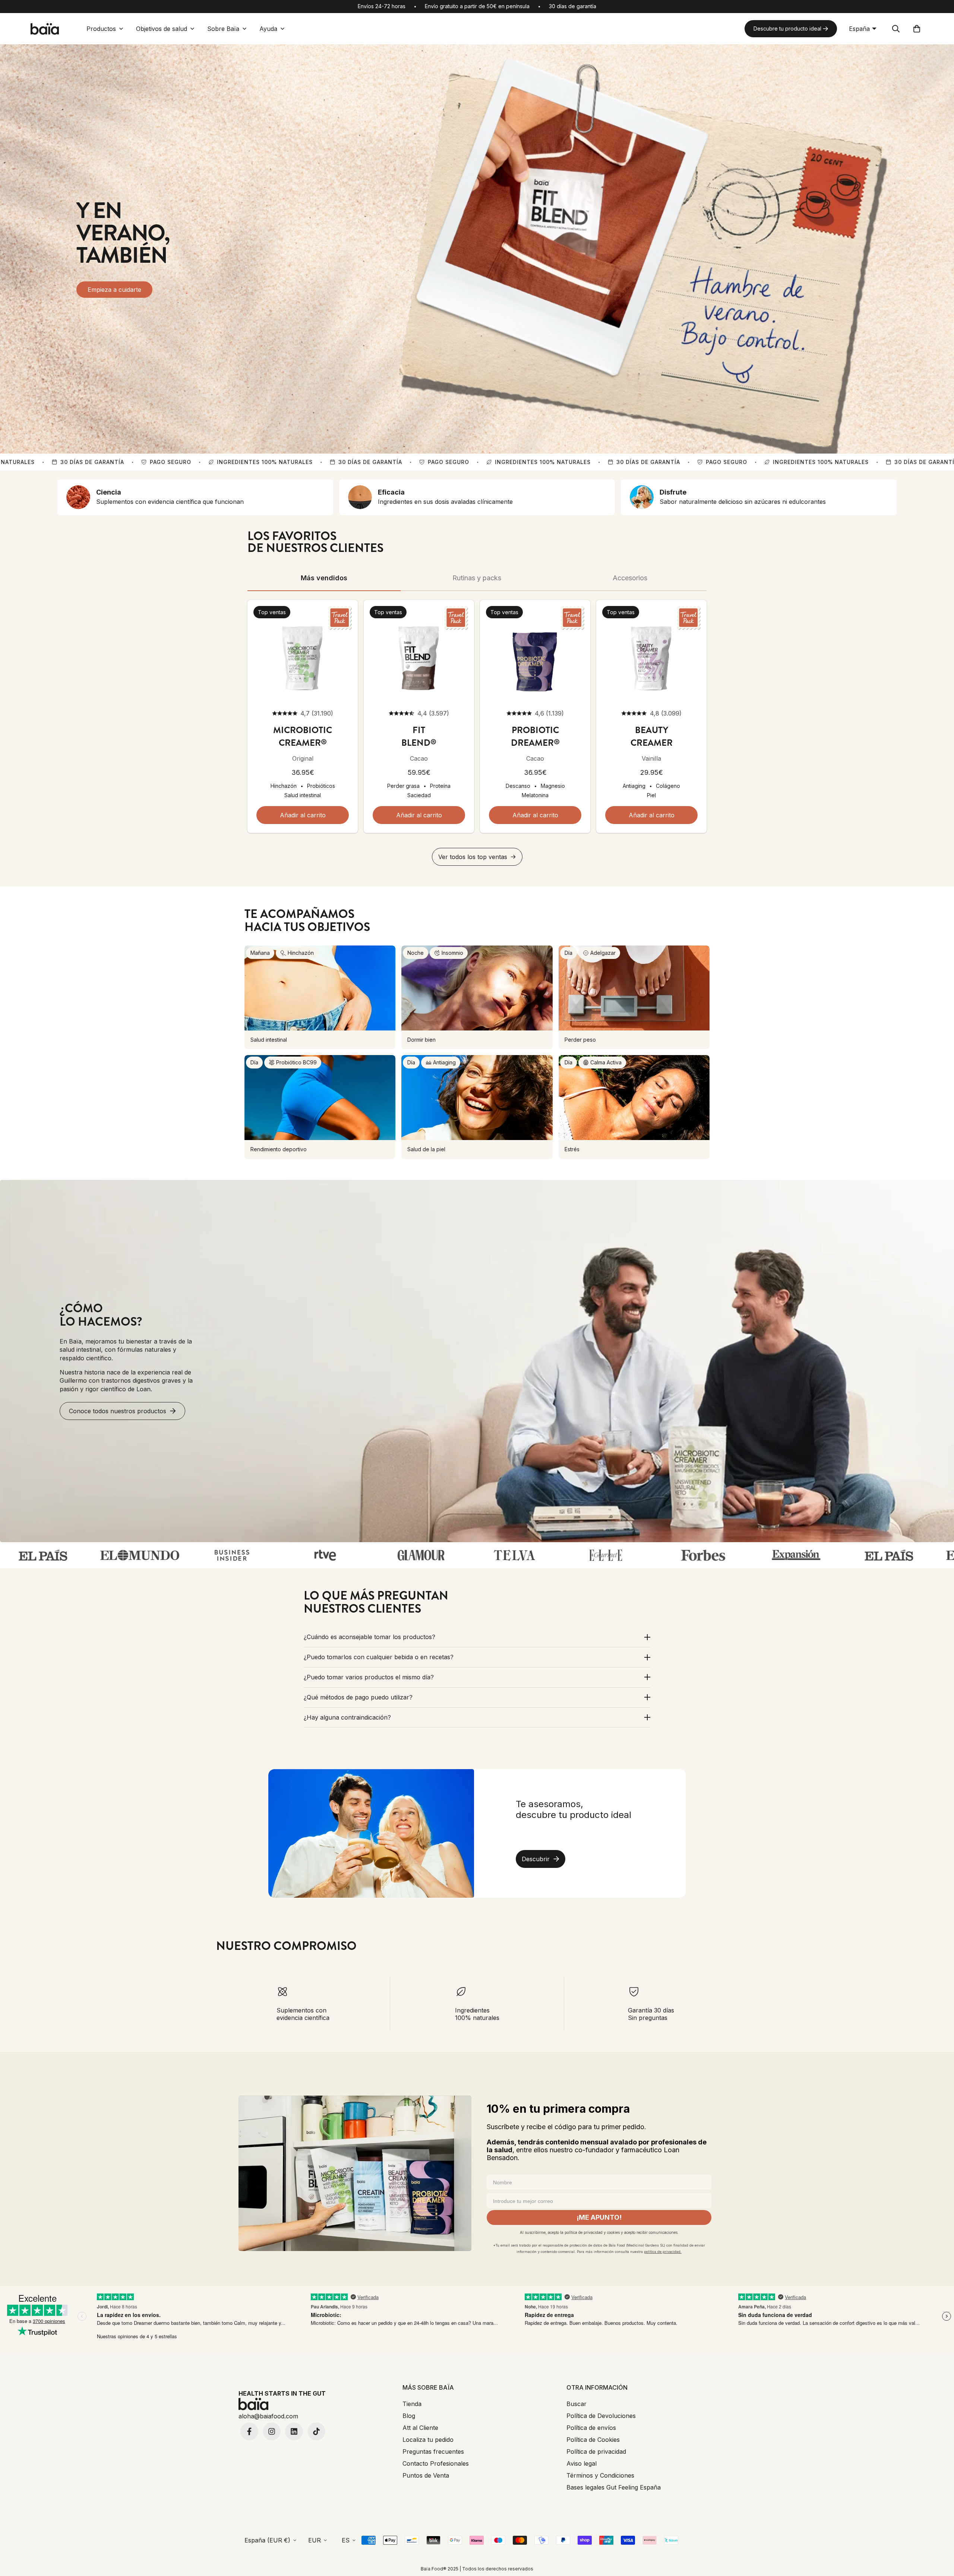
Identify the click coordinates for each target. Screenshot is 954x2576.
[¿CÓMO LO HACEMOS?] (477, 1361)
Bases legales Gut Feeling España (614, 2487)
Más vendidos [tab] (324, 578)
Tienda (412, 2404)
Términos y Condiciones (600, 2475)
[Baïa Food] (45, 29)
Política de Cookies (593, 2440)
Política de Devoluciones (601, 2416)
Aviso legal (582, 2463)
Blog (409, 2416)
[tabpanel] (477, 733)
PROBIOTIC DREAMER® (535, 736)
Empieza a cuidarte (114, 290)
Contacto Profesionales (436, 2463)
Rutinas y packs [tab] (477, 578)
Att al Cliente (420, 2428)
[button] (917, 29)
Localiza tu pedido (428, 2440)
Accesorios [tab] (630, 578)
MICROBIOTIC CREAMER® (303, 736)
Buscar (576, 2404)
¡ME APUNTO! (599, 2217)
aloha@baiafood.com (268, 2416)
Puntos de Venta (426, 2475)
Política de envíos (591, 2428)
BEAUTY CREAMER (652, 736)
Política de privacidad (596, 2452)
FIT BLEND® (419, 736)
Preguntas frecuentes (433, 2452)
